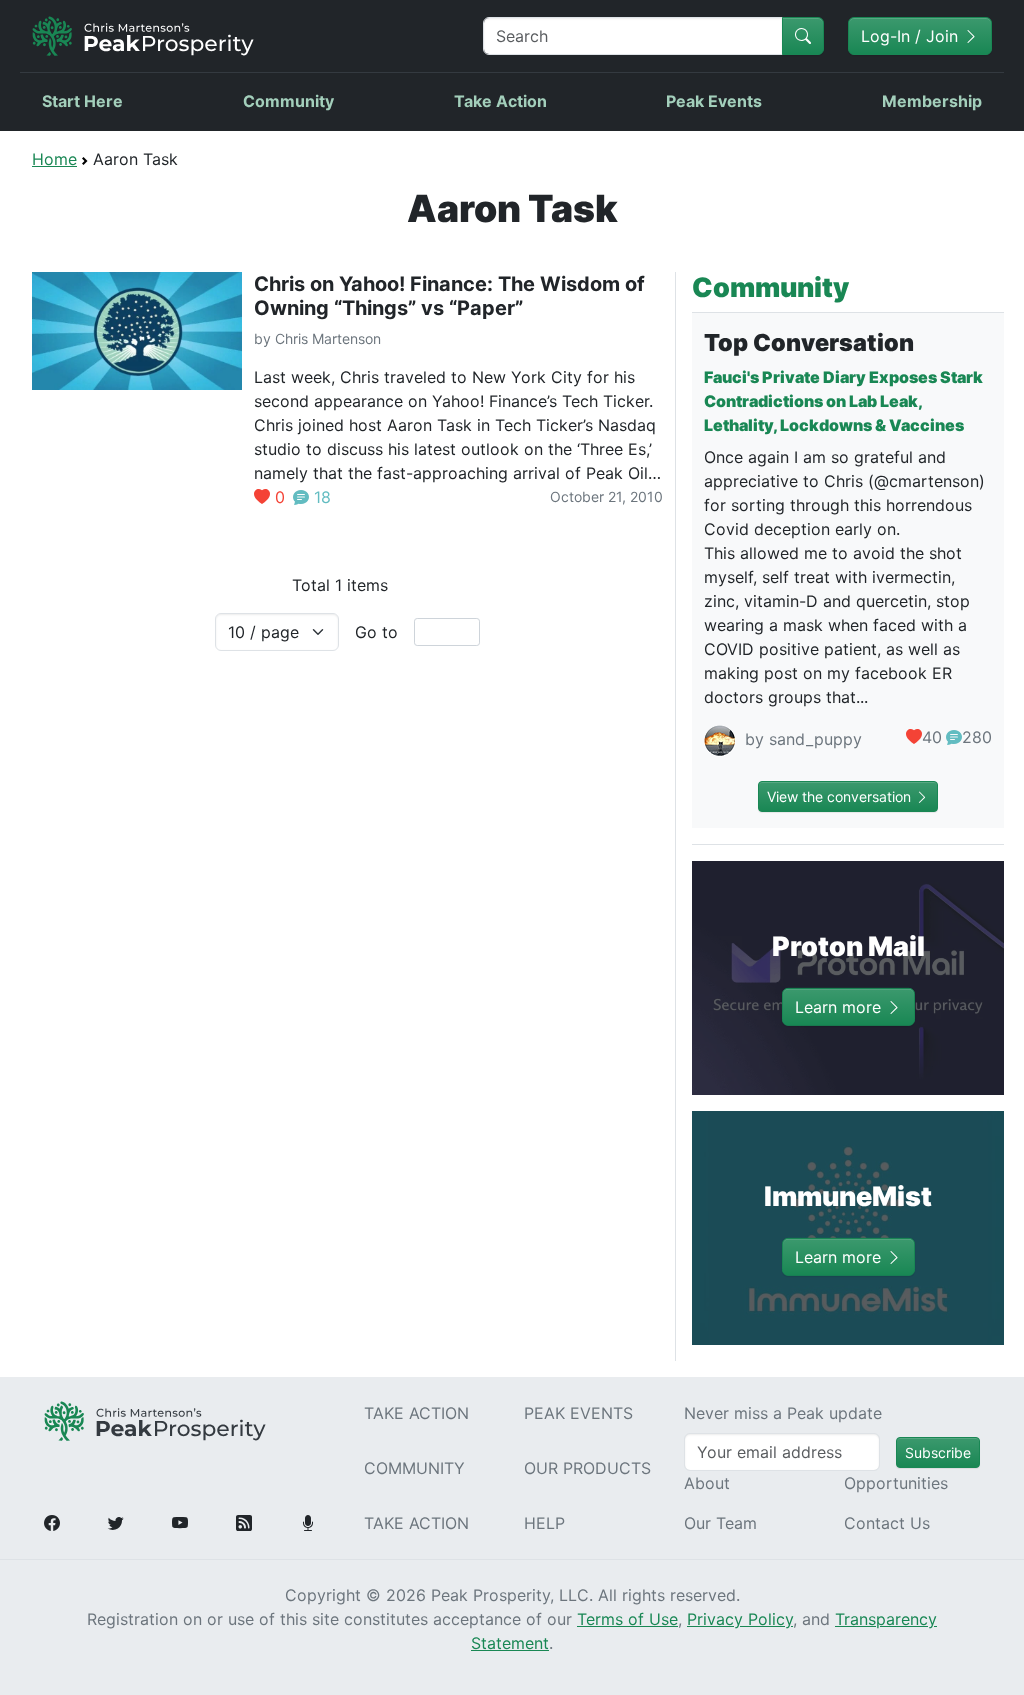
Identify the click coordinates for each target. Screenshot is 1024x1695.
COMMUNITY (414, 1468)
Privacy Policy (740, 1619)
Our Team (720, 1523)
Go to (376, 632)
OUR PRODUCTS (587, 1468)
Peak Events (714, 101)
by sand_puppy (801, 740)
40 (932, 737)
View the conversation (841, 796)
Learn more (840, 1006)
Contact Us (887, 1523)
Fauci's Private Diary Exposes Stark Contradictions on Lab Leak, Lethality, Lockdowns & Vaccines (843, 401)
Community (288, 101)
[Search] (803, 36)
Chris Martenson (328, 338)
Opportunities (896, 1483)
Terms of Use (627, 1619)
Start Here (82, 101)
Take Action (500, 101)
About (707, 1483)
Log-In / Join (912, 36)
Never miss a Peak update (783, 1413)
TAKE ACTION (416, 1413)
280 (977, 737)
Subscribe (938, 1452)
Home (54, 159)
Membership (932, 101)
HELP (544, 1523)
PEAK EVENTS (578, 1413)
